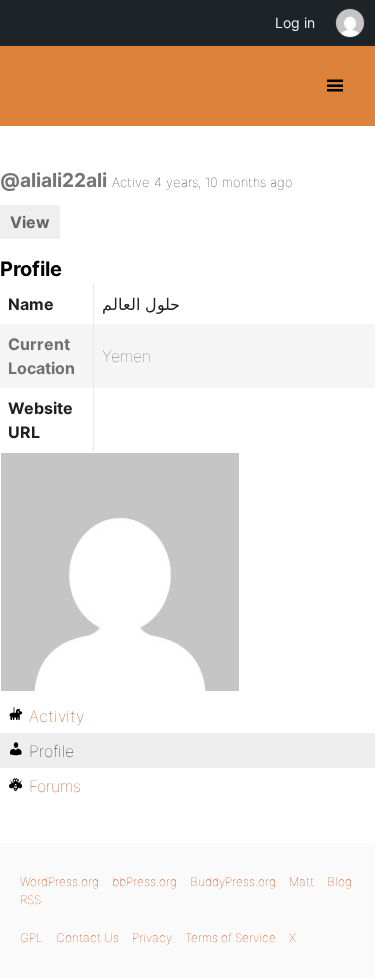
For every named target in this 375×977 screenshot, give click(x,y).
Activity (56, 716)
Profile (51, 751)
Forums (55, 786)
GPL (31, 937)
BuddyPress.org (32, 86)
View (30, 222)
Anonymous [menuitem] (349, 23)
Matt (301, 881)
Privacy (152, 937)
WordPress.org (59, 881)
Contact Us (87, 937)
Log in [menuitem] (295, 22)
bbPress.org (144, 881)
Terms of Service (230, 937)
